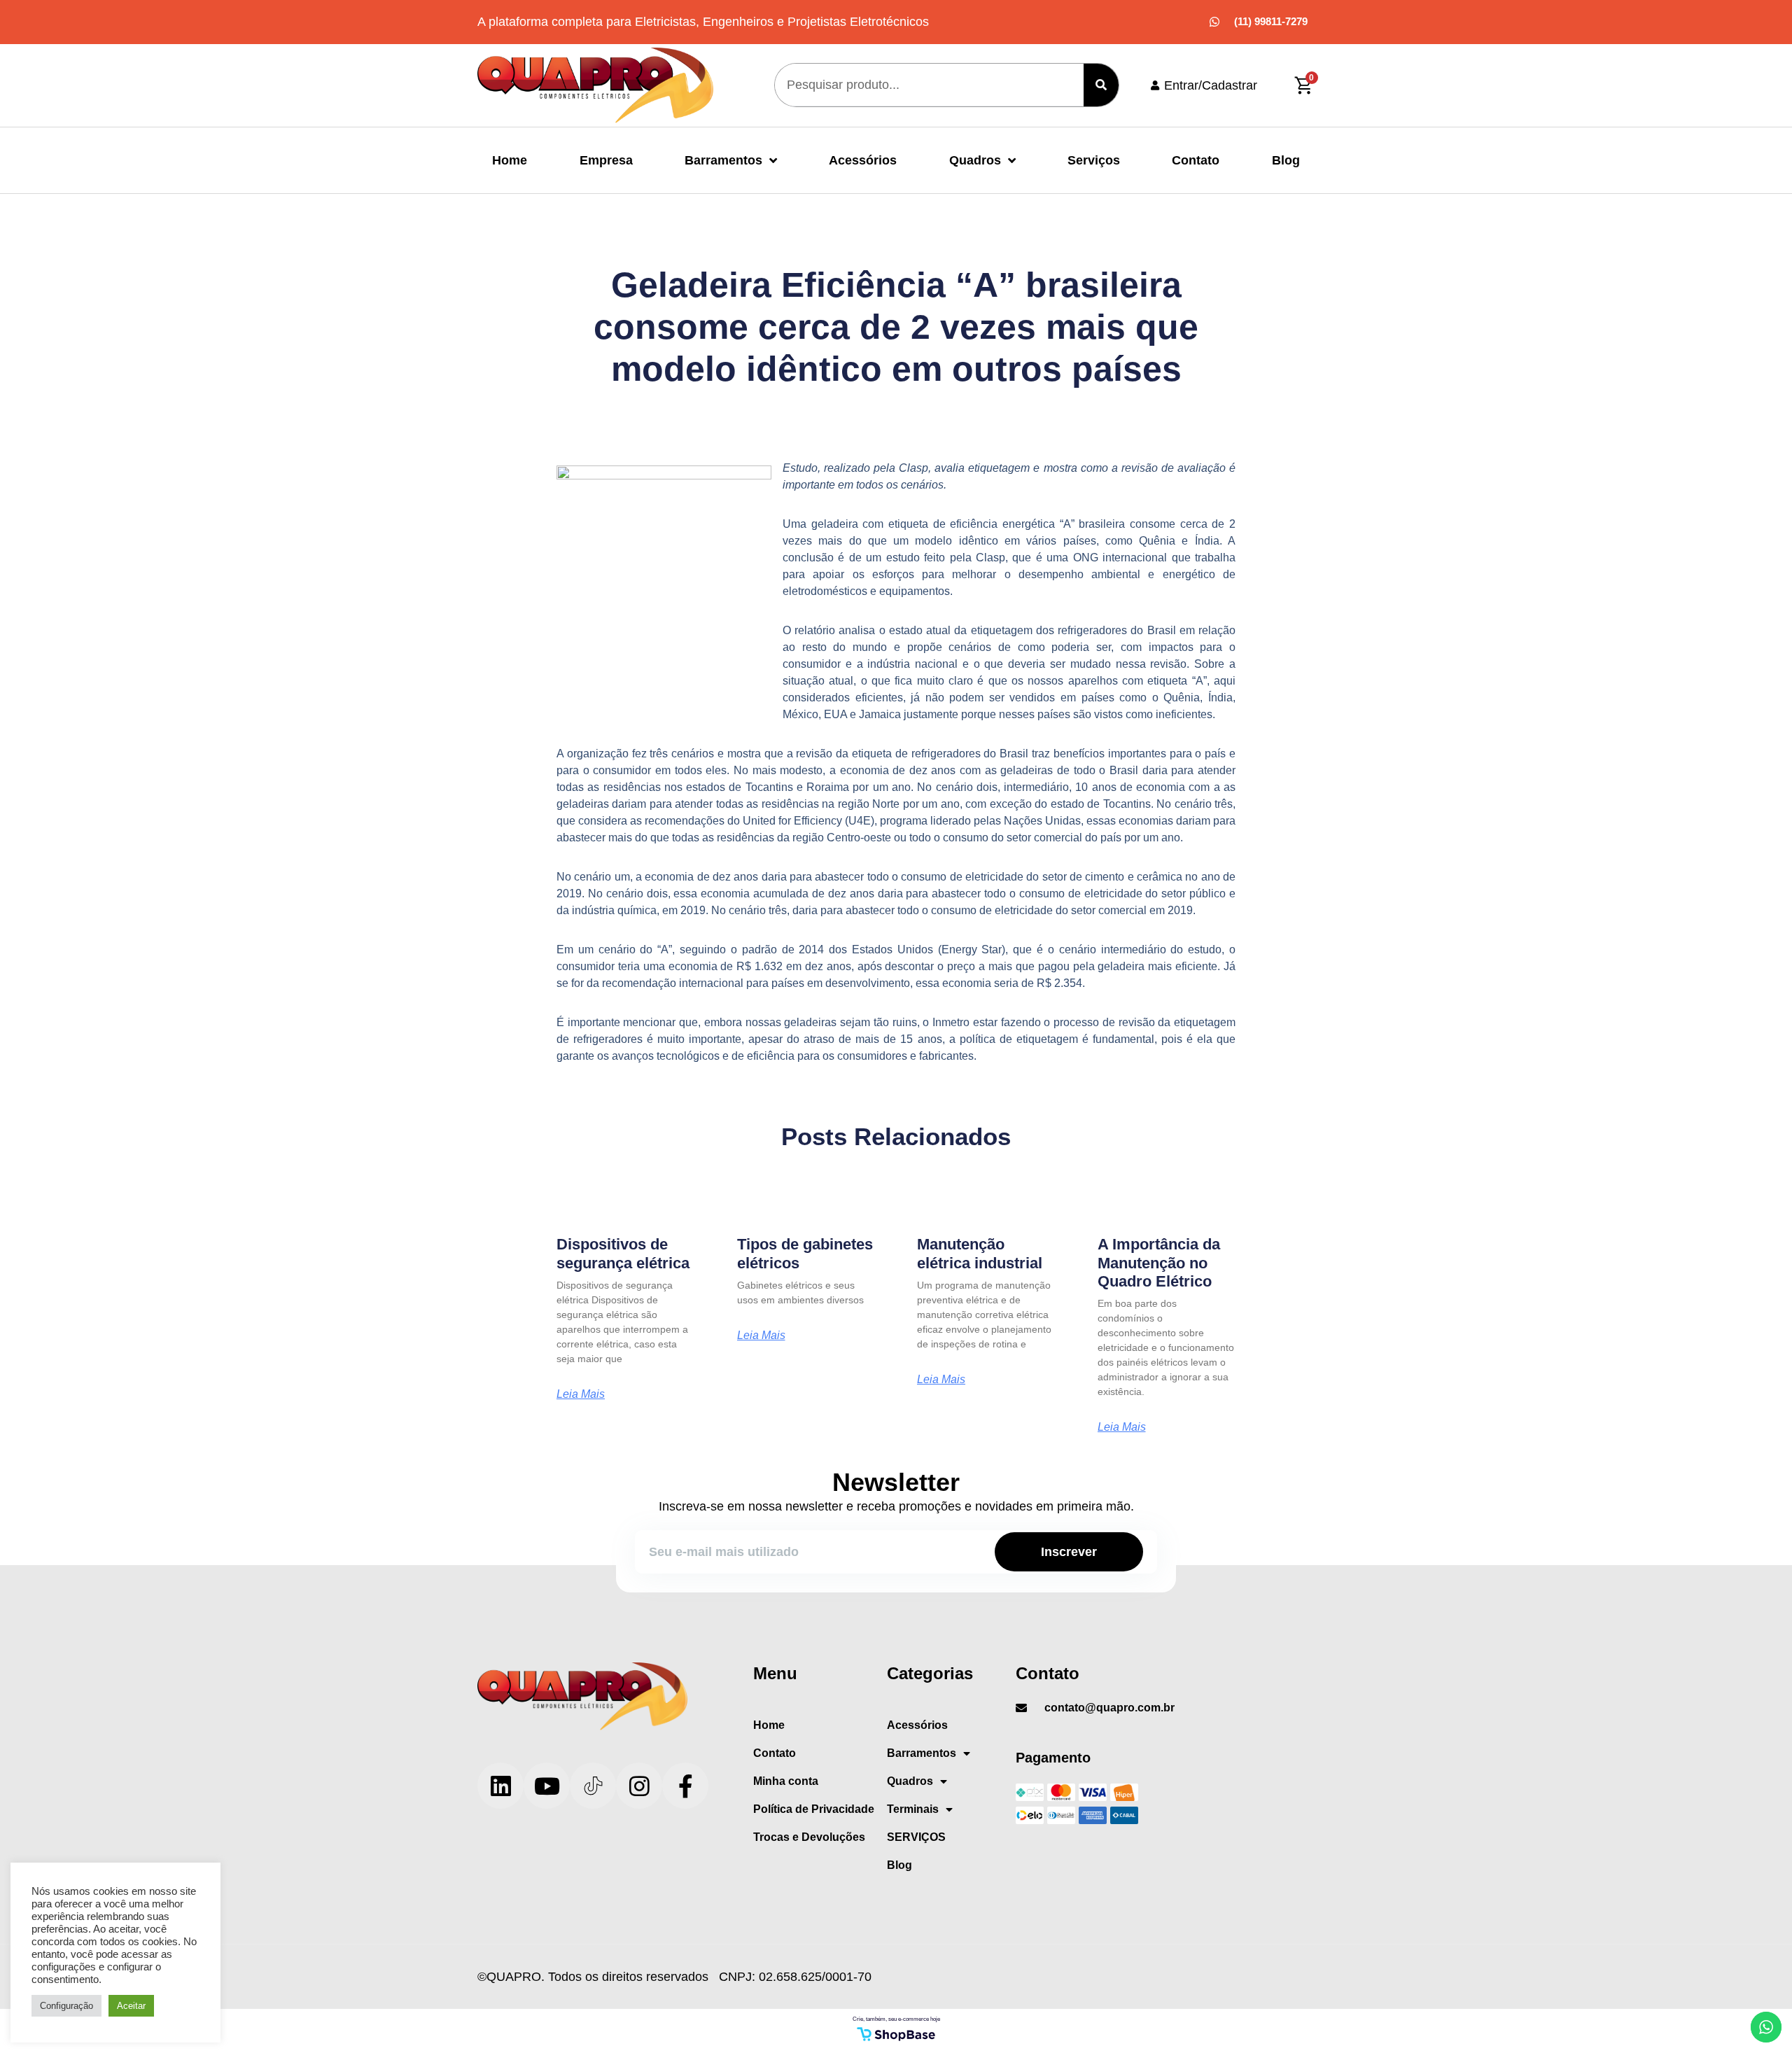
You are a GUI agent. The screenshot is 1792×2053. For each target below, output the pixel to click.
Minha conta (786, 1781)
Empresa (606, 160)
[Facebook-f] (685, 1786)
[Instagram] (639, 1786)
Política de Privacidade (814, 1809)
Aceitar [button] (131, 2006)
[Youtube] (547, 1786)
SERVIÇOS (916, 1837)
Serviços (1094, 160)
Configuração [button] (66, 2006)
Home (510, 160)
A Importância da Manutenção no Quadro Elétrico (1159, 1263)
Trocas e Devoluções (809, 1837)
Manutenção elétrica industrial (980, 1253)
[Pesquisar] (1101, 85)
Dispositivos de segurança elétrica (623, 1253)
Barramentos (723, 160)
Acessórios (863, 160)
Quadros (975, 160)
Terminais (913, 1809)
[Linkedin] (500, 1786)
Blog (1286, 160)
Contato (1196, 160)
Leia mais (581, 1394)
